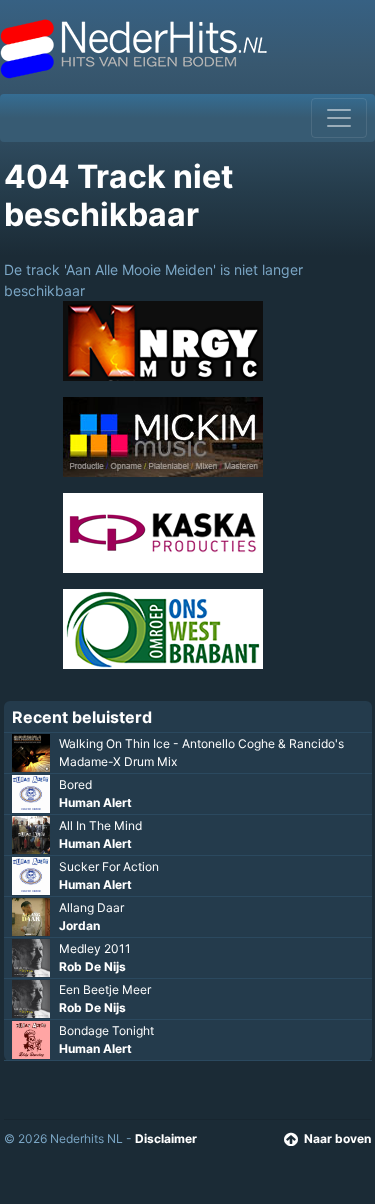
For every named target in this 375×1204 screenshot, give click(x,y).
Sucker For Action (109, 866)
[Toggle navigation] (339, 118)
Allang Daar (91, 907)
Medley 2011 (95, 948)
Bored (75, 784)
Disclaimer (166, 1138)
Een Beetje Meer (105, 989)
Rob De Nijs (92, 966)
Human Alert (95, 802)
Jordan (79, 925)
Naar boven (337, 1138)
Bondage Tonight (106, 1030)
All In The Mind (100, 825)
